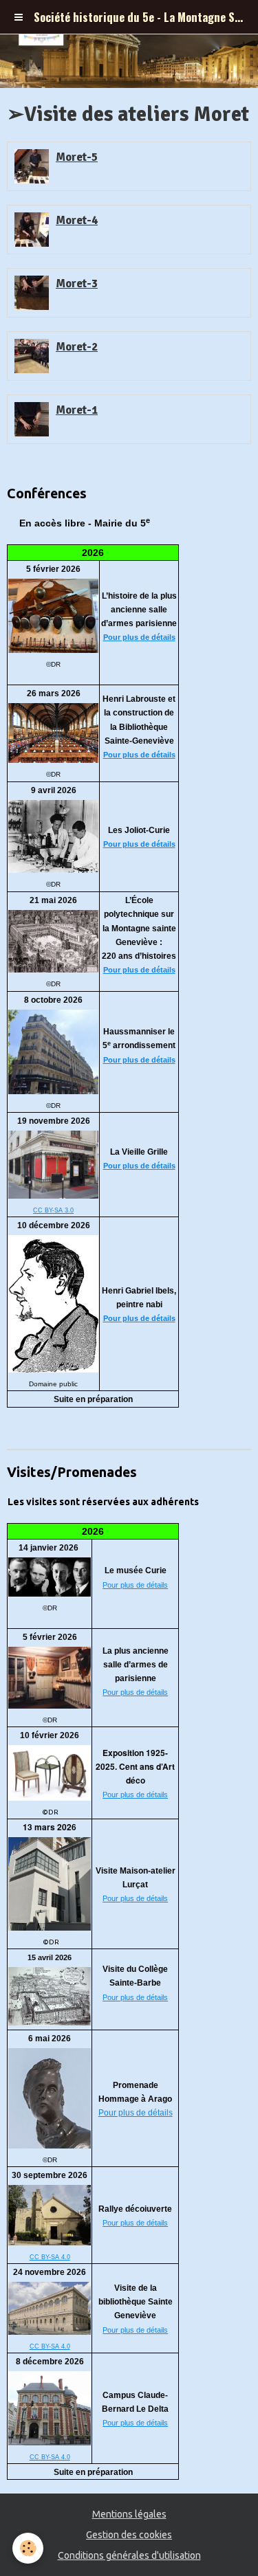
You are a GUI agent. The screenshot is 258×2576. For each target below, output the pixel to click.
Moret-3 (77, 284)
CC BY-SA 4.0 (50, 2257)
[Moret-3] (32, 293)
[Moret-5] (32, 166)
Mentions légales (129, 2514)
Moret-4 (77, 220)
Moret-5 (77, 157)
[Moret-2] (32, 356)
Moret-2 (77, 347)
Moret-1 (77, 410)
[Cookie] (28, 2548)
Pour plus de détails (139, 637)
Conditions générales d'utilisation (129, 2555)
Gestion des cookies (129, 2535)
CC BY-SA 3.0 (53, 1210)
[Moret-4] (32, 230)
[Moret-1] (32, 419)
